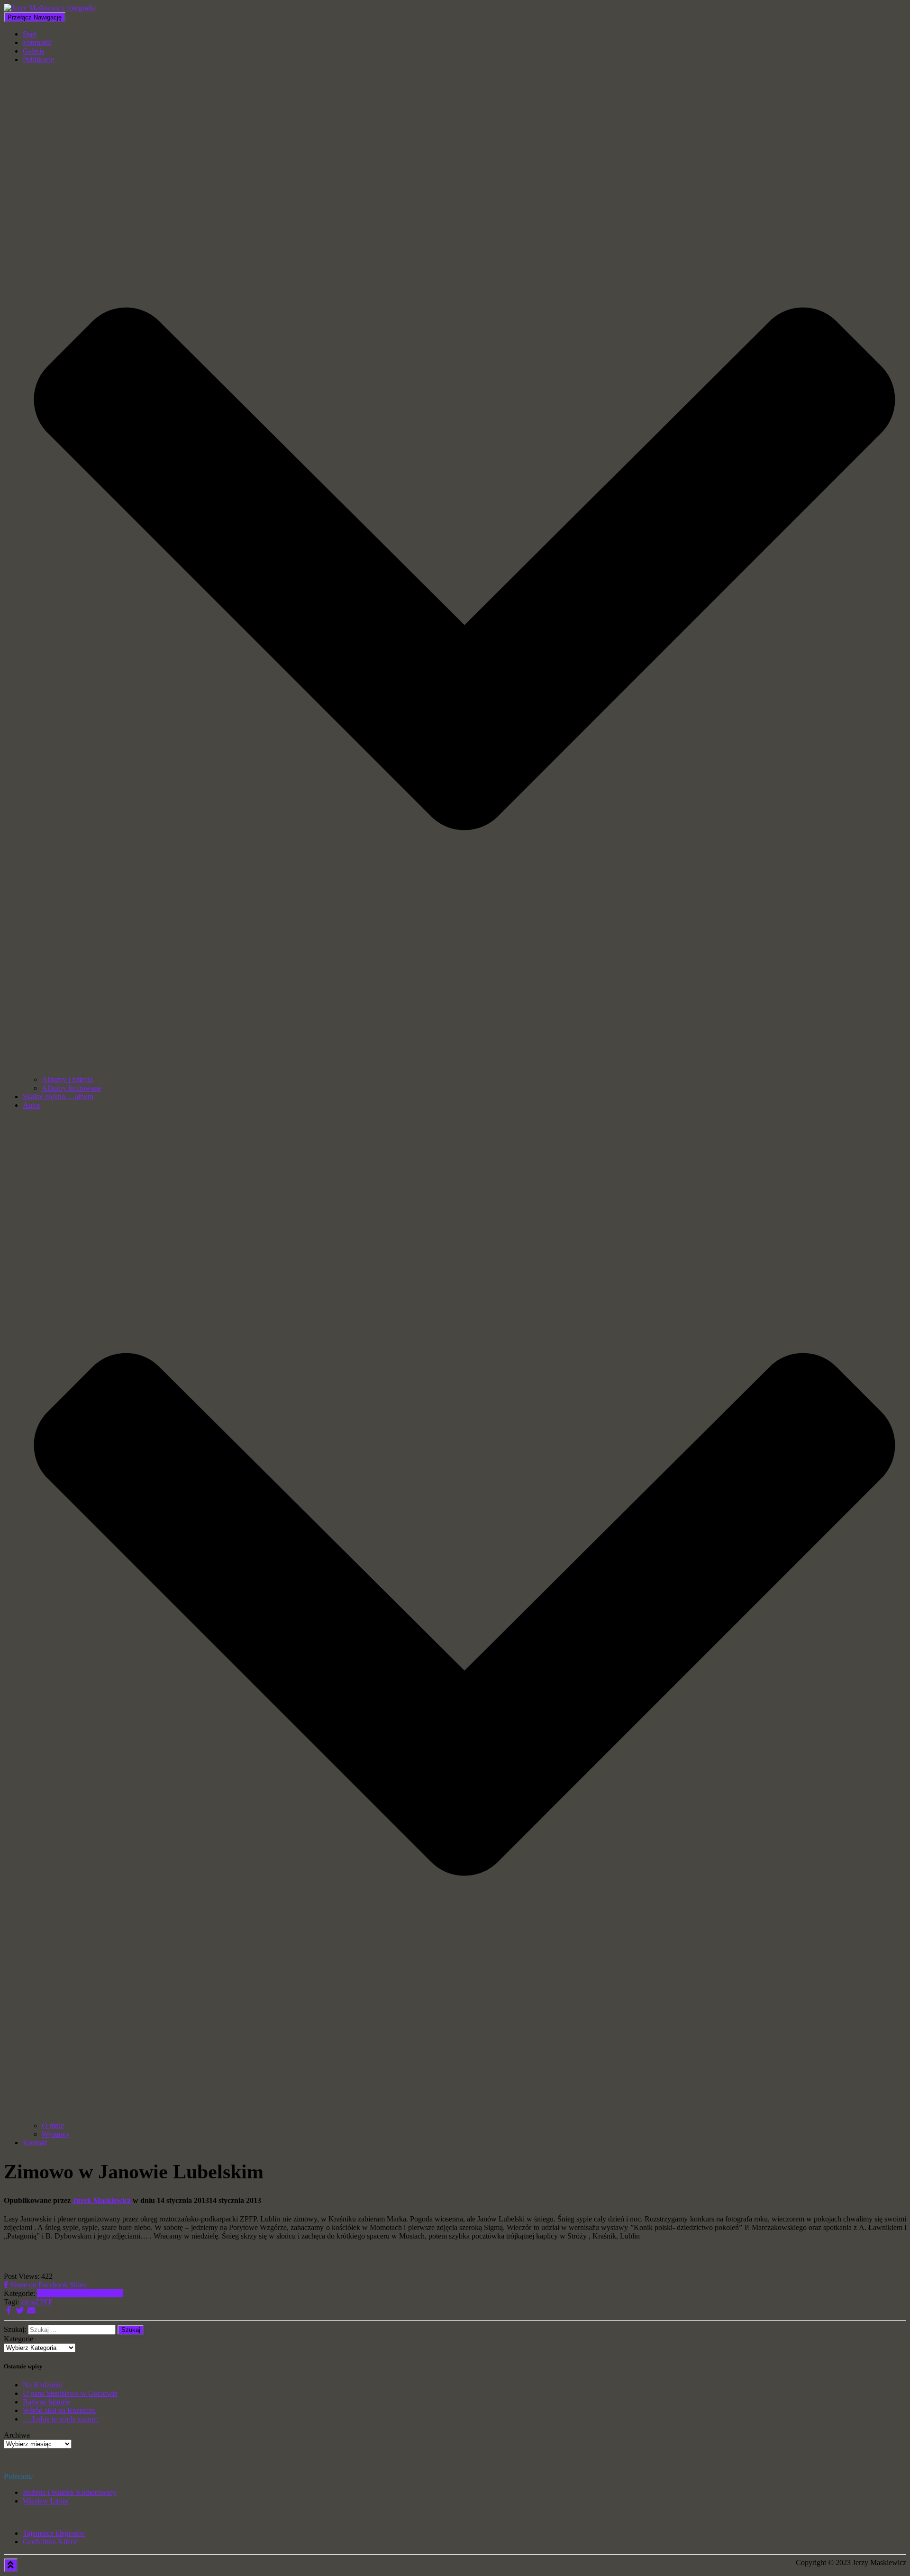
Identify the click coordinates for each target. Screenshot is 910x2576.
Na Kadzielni (43, 2385)
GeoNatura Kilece (50, 2542)
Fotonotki (37, 42)
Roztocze (74, 2293)
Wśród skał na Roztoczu (59, 2410)
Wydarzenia (105, 2293)
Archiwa (17, 2435)
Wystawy (56, 2134)
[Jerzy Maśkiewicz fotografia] (50, 8)
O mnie (53, 2125)
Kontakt (35, 2143)
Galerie (34, 51)
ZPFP (44, 2302)
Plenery (48, 2293)
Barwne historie (46, 2402)
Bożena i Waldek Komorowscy (70, 2492)
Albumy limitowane (72, 1088)
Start (30, 34)
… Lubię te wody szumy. (61, 2419)
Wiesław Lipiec (46, 2501)
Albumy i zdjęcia (67, 1079)
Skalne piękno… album (58, 1097)
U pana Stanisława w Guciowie (70, 2393)
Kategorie (18, 2339)
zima (28, 2302)
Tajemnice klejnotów (54, 2533)
